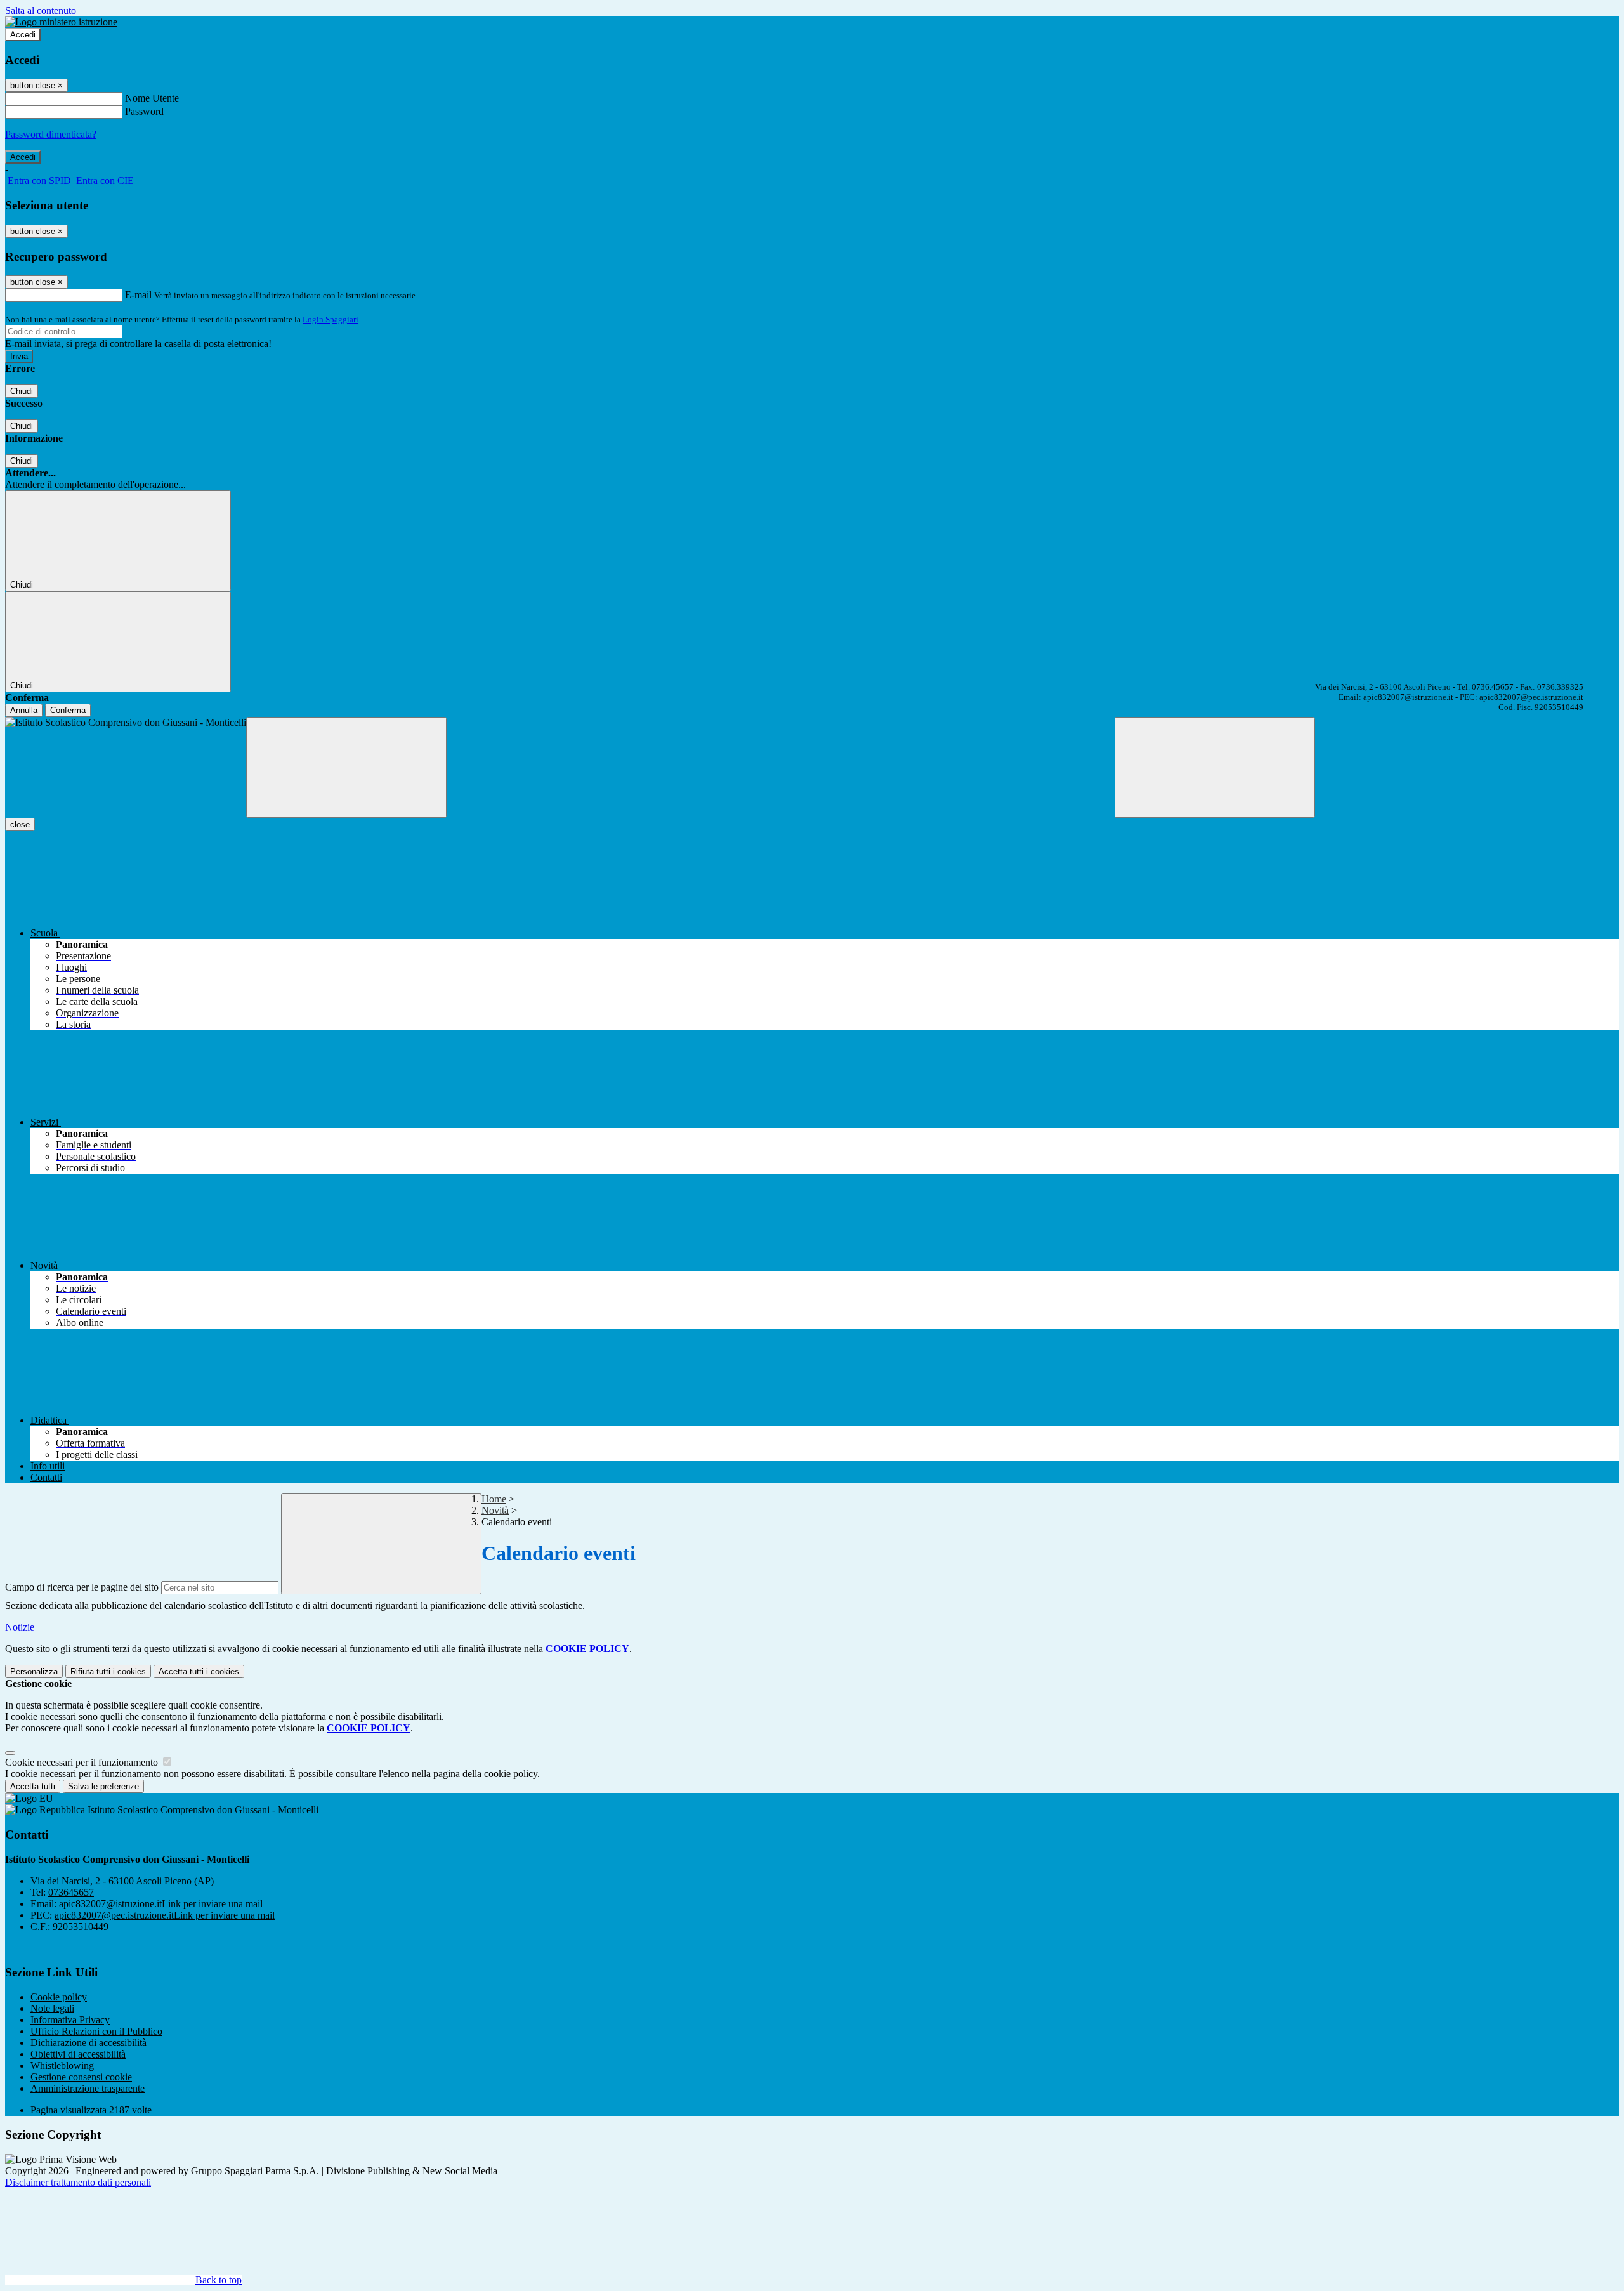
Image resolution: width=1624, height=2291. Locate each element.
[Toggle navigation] (346, 767)
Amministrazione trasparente (88, 2088)
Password (144, 111)
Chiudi (22, 391)
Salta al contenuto (41, 10)
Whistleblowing (62, 2065)
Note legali (52, 2008)
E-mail (138, 295)
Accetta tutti (199, 1671)
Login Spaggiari (331, 319)
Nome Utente (152, 98)
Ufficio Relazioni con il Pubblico (96, 2031)
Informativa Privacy (70, 2020)
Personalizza (34, 1671)
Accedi (23, 35)
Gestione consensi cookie (81, 2077)
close (20, 824)
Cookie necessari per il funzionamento (83, 1762)
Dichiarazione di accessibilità (88, 2043)
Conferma (68, 710)
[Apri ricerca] (1215, 767)
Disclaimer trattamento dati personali (78, 2182)
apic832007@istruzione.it (161, 1904)
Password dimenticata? (51, 134)
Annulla (24, 710)
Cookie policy (59, 1997)
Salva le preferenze (103, 1786)
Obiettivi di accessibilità (78, 2054)
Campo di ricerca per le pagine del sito (82, 1587)
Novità (495, 1510)
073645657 (71, 1892)
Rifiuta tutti (108, 1671)
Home (494, 1499)
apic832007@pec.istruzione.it (165, 1915)
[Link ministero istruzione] (61, 22)
